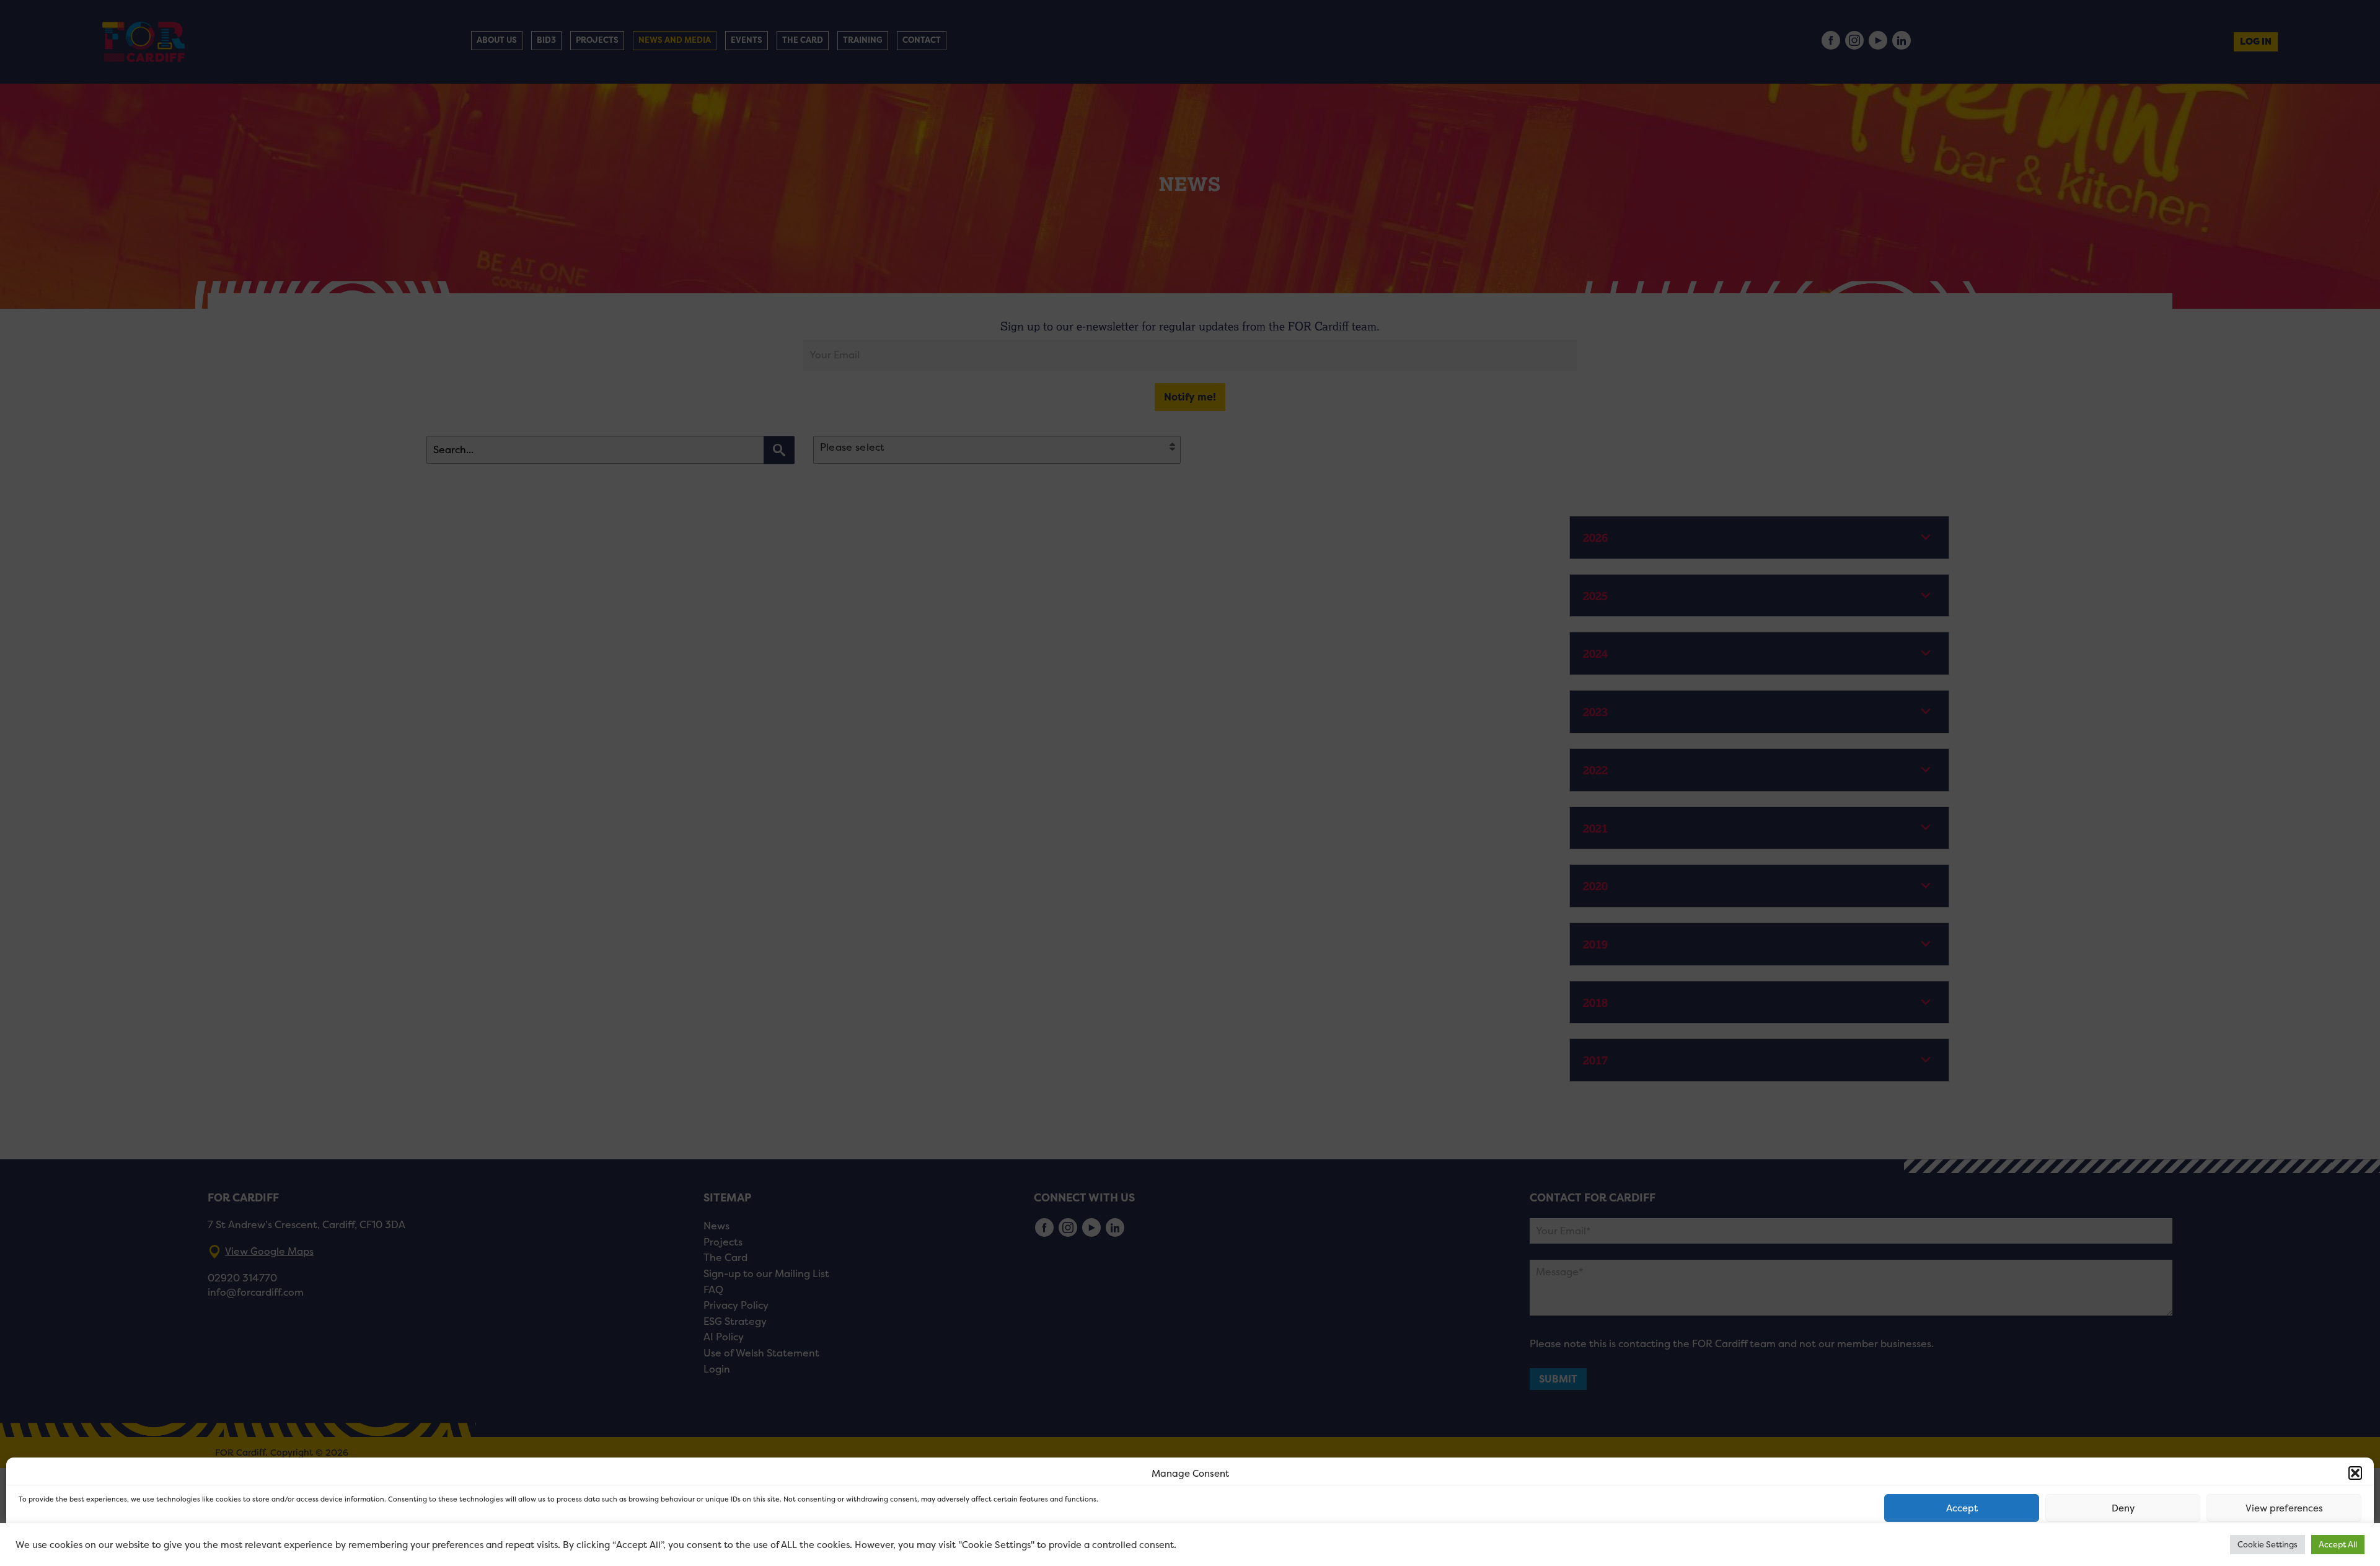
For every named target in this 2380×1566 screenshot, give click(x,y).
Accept (1962, 1508)
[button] (2355, 1473)
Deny (2123, 1508)
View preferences (2284, 1508)
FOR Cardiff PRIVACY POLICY (67, 1544)
